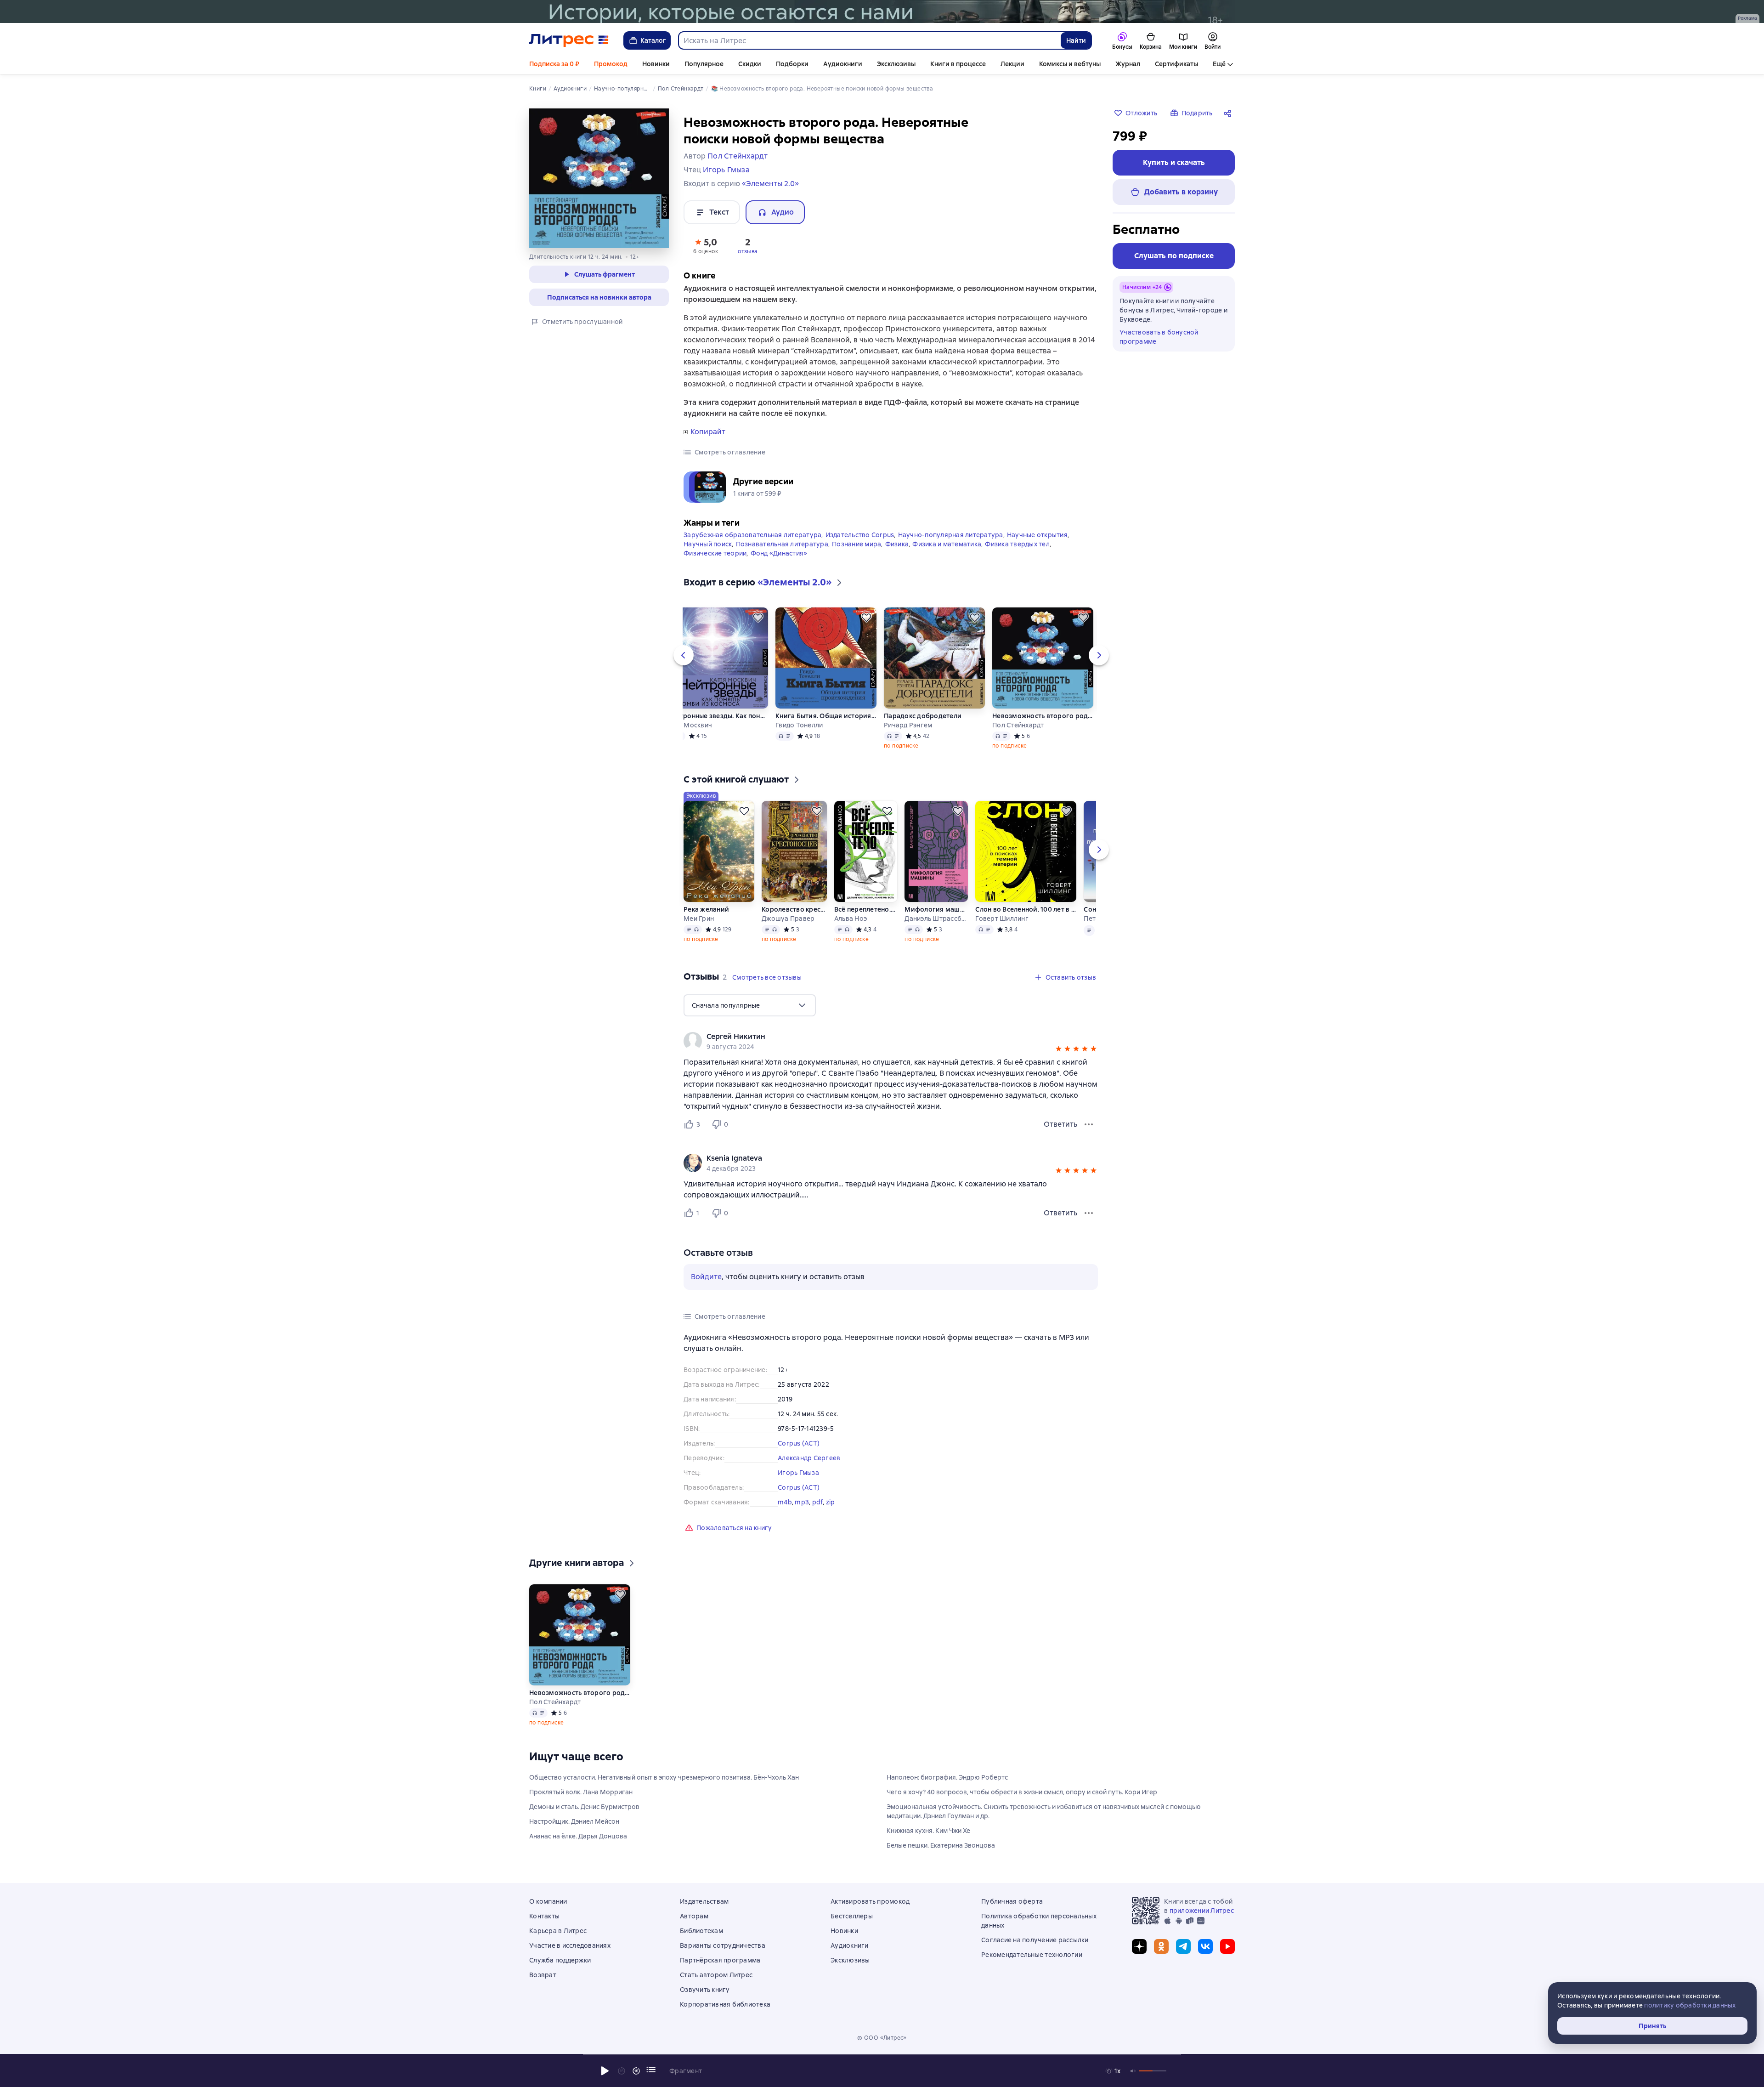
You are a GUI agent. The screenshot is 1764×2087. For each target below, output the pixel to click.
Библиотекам (701, 1931)
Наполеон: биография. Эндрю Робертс (947, 1777)
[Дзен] (1139, 1946)
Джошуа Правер (788, 919)
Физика (897, 544)
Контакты (544, 1916)
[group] (891, 1041)
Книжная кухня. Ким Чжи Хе (928, 1831)
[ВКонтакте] (1205, 1946)
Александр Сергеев (809, 1458)
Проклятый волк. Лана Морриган (581, 1792)
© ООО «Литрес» (882, 2038)
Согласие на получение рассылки (1035, 1940)
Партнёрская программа (720, 1960)
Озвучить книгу (705, 1990)
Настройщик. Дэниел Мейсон (574, 1821)
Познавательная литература (782, 544)
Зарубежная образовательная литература (752, 535)
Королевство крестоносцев (794, 909)
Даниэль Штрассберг (936, 919)
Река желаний (706, 909)
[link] (878, 1037)
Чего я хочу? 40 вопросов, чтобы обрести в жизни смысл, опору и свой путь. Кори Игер (1022, 1792)
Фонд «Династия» (779, 553)
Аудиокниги (843, 64)
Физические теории (715, 553)
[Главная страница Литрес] (569, 40)
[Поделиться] (1229, 113)
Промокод (611, 64)
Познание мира (857, 544)
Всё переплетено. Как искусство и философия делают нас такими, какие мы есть (865, 909)
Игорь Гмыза (798, 1473)
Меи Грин (699, 919)
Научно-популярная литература (951, 535)
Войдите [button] (706, 1277)
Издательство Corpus (860, 535)
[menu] (750, 1005)
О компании (548, 1901)
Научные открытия (1037, 535)
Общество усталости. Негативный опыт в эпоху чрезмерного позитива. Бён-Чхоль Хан (664, 1777)
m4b (785, 1502)
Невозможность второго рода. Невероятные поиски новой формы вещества (1043, 716)
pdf (818, 1502)
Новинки (656, 64)
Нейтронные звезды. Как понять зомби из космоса (718, 716)
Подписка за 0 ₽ (554, 64)
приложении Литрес (1202, 1911)
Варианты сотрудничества (723, 1945)
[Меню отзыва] (1089, 1124)
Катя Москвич (690, 725)
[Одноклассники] (1161, 1946)
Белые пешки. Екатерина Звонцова (941, 1845)
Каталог (653, 40)
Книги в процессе (958, 64)
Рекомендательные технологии (1032, 1955)
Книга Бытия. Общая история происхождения (826, 716)
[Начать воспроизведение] (605, 2071)
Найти (1076, 40)
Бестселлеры (852, 1916)
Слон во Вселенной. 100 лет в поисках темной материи (1026, 909)
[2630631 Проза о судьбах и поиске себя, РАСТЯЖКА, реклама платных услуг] (882, 11)
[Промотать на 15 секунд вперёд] (636, 2071)
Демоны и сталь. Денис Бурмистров (584, 1807)
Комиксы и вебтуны (1070, 64)
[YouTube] (1227, 1946)
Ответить (1060, 1124)
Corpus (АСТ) (799, 1443)
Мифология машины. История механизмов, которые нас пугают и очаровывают (936, 909)
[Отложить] (758, 618)
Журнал (1128, 64)
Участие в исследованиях (570, 1945)
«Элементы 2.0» (770, 184)
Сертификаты (1176, 64)
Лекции (1012, 64)
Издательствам (704, 1901)
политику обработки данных (1690, 2005)
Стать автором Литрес (716, 1975)
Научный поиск (708, 544)
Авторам (694, 1916)
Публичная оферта (1012, 1901)
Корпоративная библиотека (725, 2004)
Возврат (543, 1975)
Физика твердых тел (1017, 544)
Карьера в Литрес (558, 1931)
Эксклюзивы (896, 64)
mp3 (802, 1502)
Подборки (792, 64)
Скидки (750, 64)
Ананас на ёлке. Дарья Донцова (578, 1836)
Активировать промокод (870, 1901)
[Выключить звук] (1133, 2071)
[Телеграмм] (1183, 1946)
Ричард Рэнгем (908, 725)
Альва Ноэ (851, 919)
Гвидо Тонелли (799, 725)
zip (831, 1502)
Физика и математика (947, 544)
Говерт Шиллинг (1002, 919)
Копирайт (708, 432)
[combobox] (869, 40)
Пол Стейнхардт (1018, 725)
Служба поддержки (560, 1960)
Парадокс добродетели (923, 716)
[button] (706, 245)
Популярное (704, 64)
